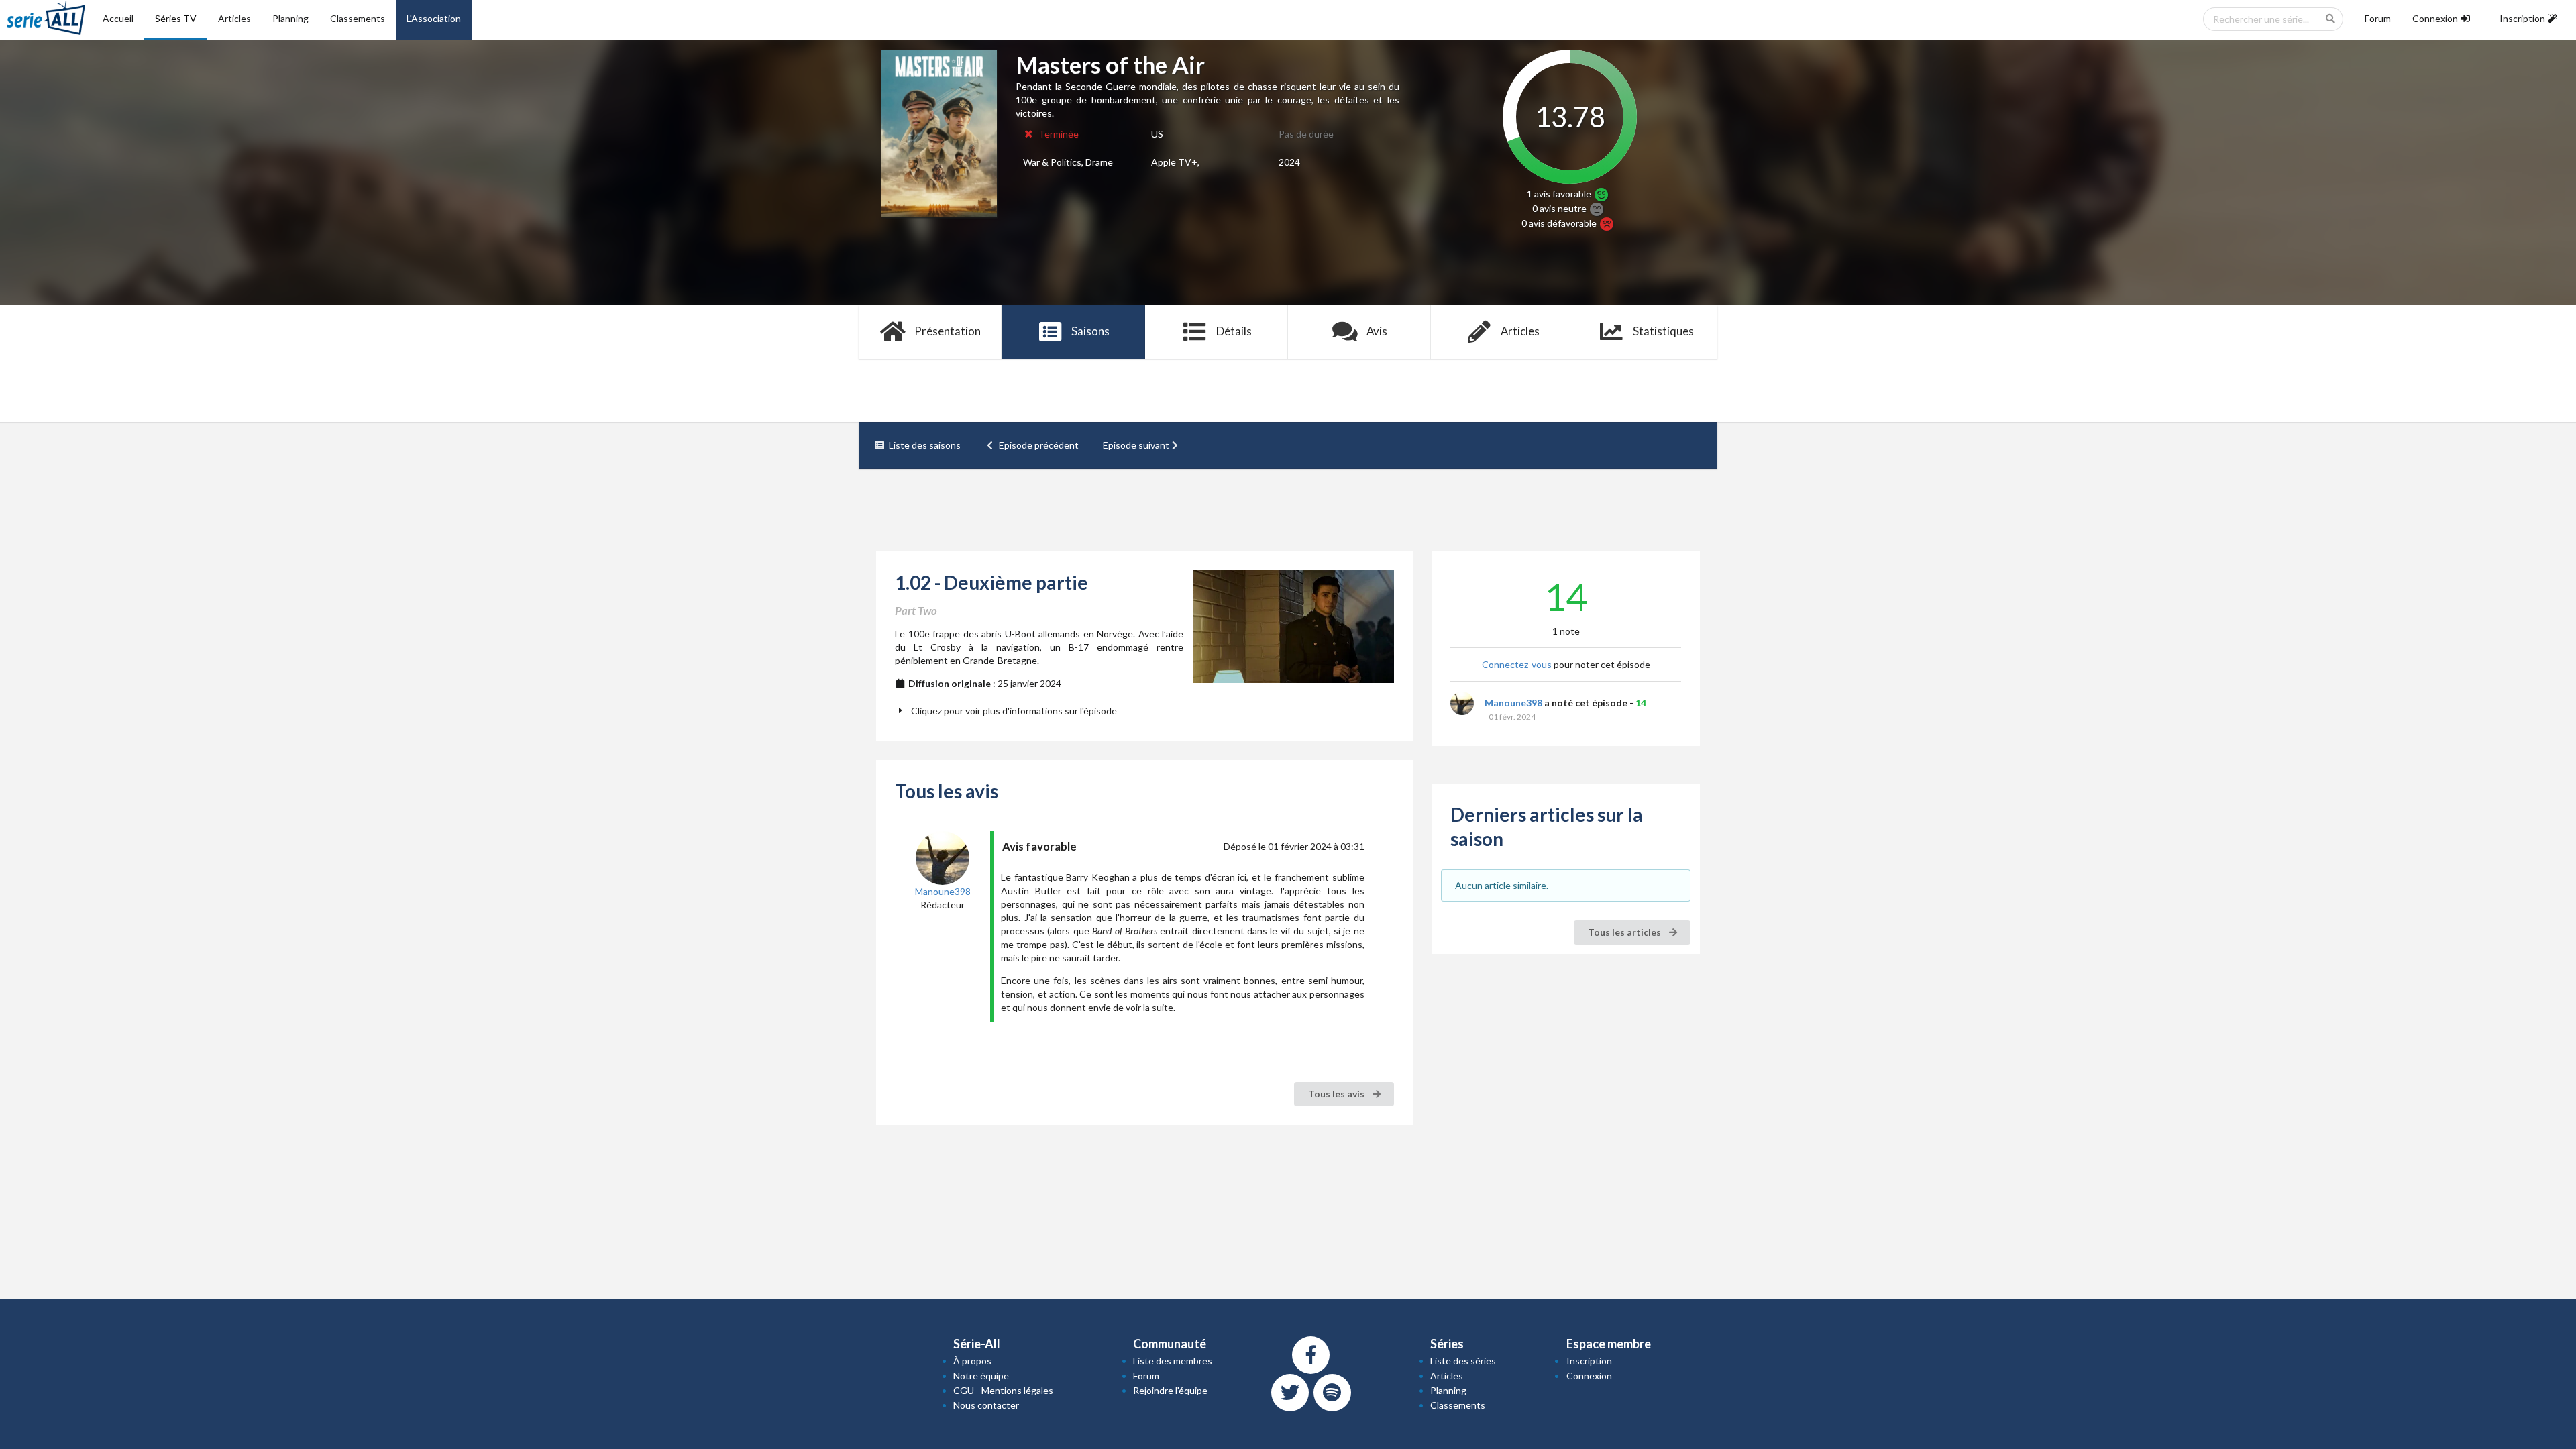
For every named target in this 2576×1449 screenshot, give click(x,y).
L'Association (434, 18)
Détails (1234, 331)
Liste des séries (1463, 1361)
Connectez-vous (1517, 664)
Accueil (118, 18)
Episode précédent (1039, 445)
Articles (234, 18)
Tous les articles (1625, 932)
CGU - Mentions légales (1003, 1390)
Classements (358, 18)
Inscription (1589, 1361)
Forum (2378, 18)
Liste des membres (1173, 1361)
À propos (972, 1361)
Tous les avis (1337, 1094)
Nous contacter (986, 1405)
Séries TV (176, 18)
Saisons (1090, 331)
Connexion (1589, 1376)
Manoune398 (1513, 703)
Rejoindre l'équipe (1170, 1390)
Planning (290, 18)
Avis (1377, 331)
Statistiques (1663, 331)
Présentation (948, 331)
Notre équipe (981, 1376)
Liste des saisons (925, 445)
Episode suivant (1136, 445)
